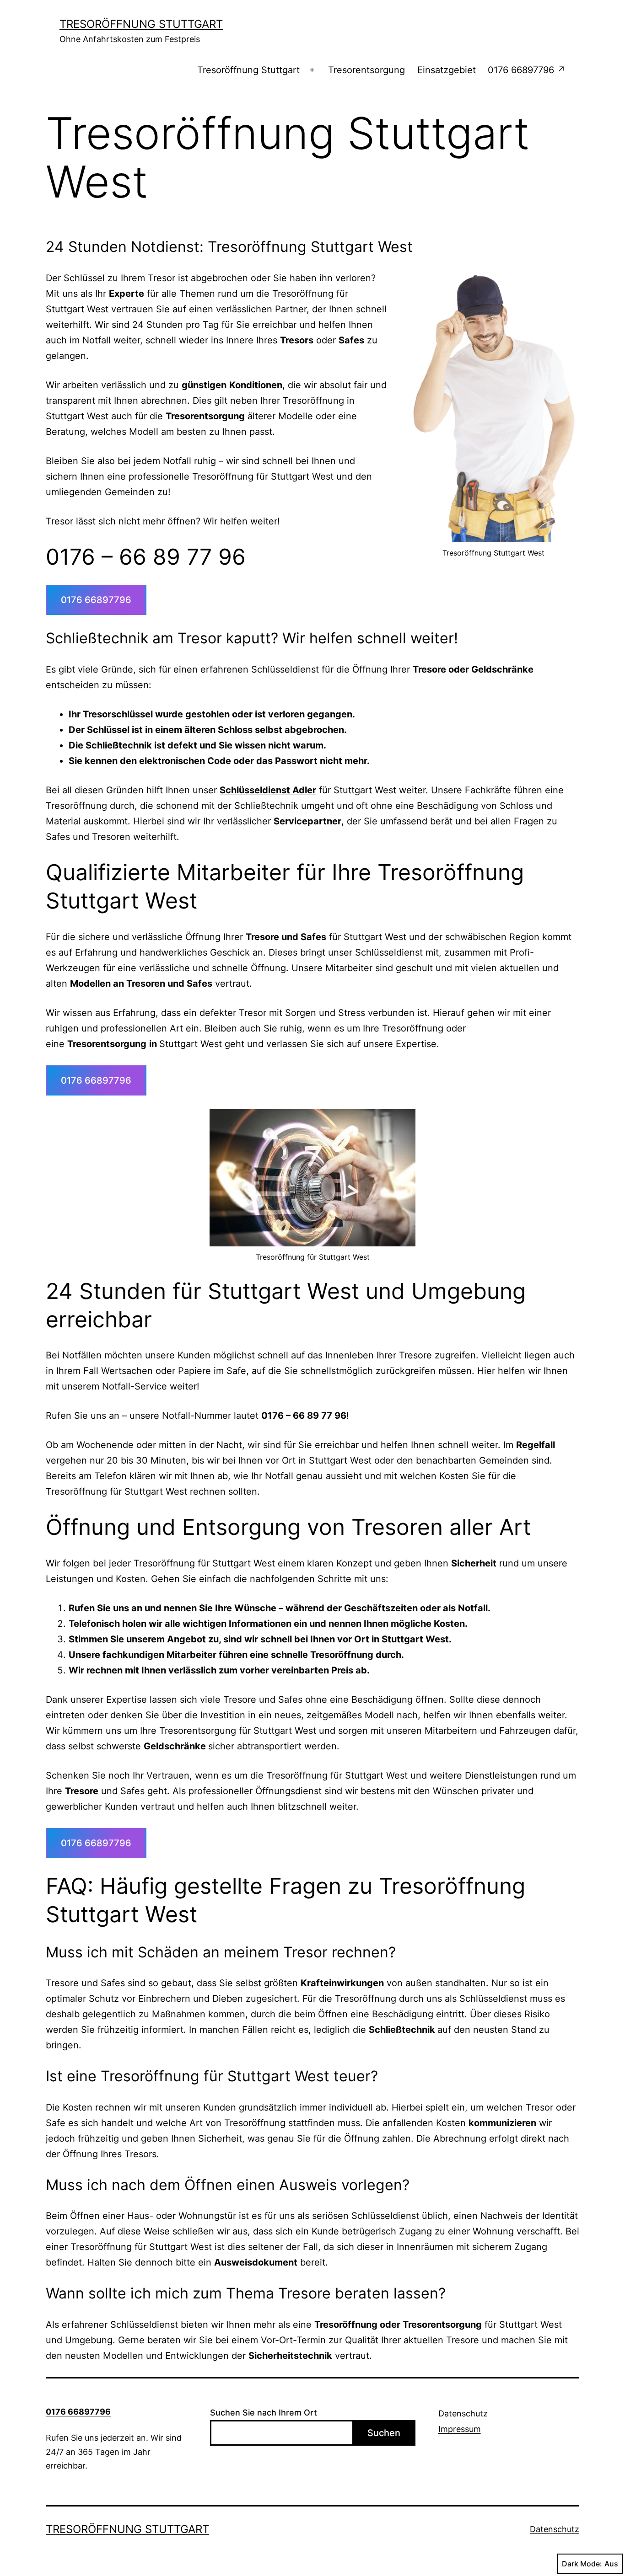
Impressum (460, 2429)
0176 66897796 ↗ (527, 70)
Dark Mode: (582, 2564)
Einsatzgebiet (447, 70)
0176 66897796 (96, 600)
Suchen (384, 2433)
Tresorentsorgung (366, 70)
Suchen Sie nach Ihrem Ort (264, 2413)
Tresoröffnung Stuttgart (141, 24)
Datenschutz (463, 2413)
